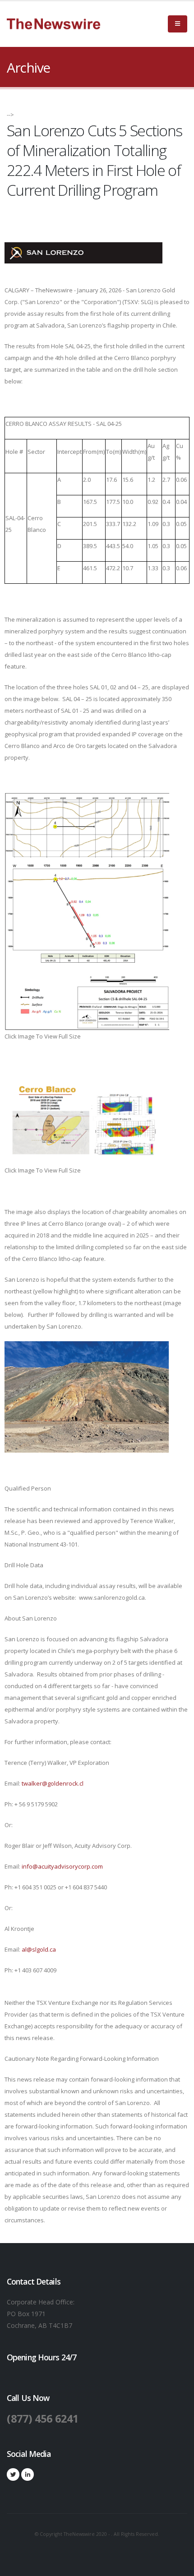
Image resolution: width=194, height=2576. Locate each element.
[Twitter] (13, 2474)
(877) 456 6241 (43, 2419)
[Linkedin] (28, 2474)
